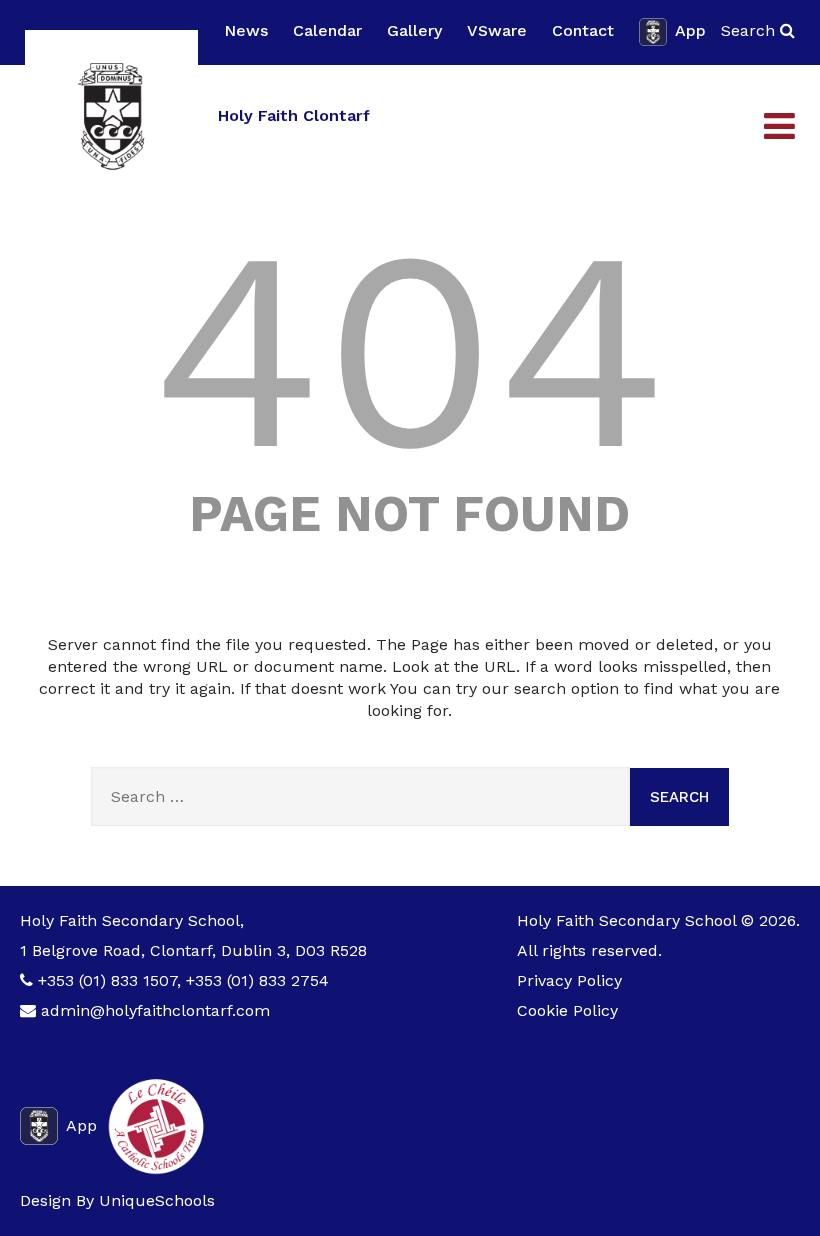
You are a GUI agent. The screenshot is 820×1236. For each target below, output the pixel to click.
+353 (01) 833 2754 (257, 980)
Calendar (327, 30)
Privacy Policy (569, 980)
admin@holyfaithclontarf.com (155, 1010)
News (246, 30)
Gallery (414, 30)
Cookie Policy (567, 1010)
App (690, 30)
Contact (583, 30)
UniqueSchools (157, 1200)
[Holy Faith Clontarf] (111, 116)
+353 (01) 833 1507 (107, 980)
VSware (497, 30)
